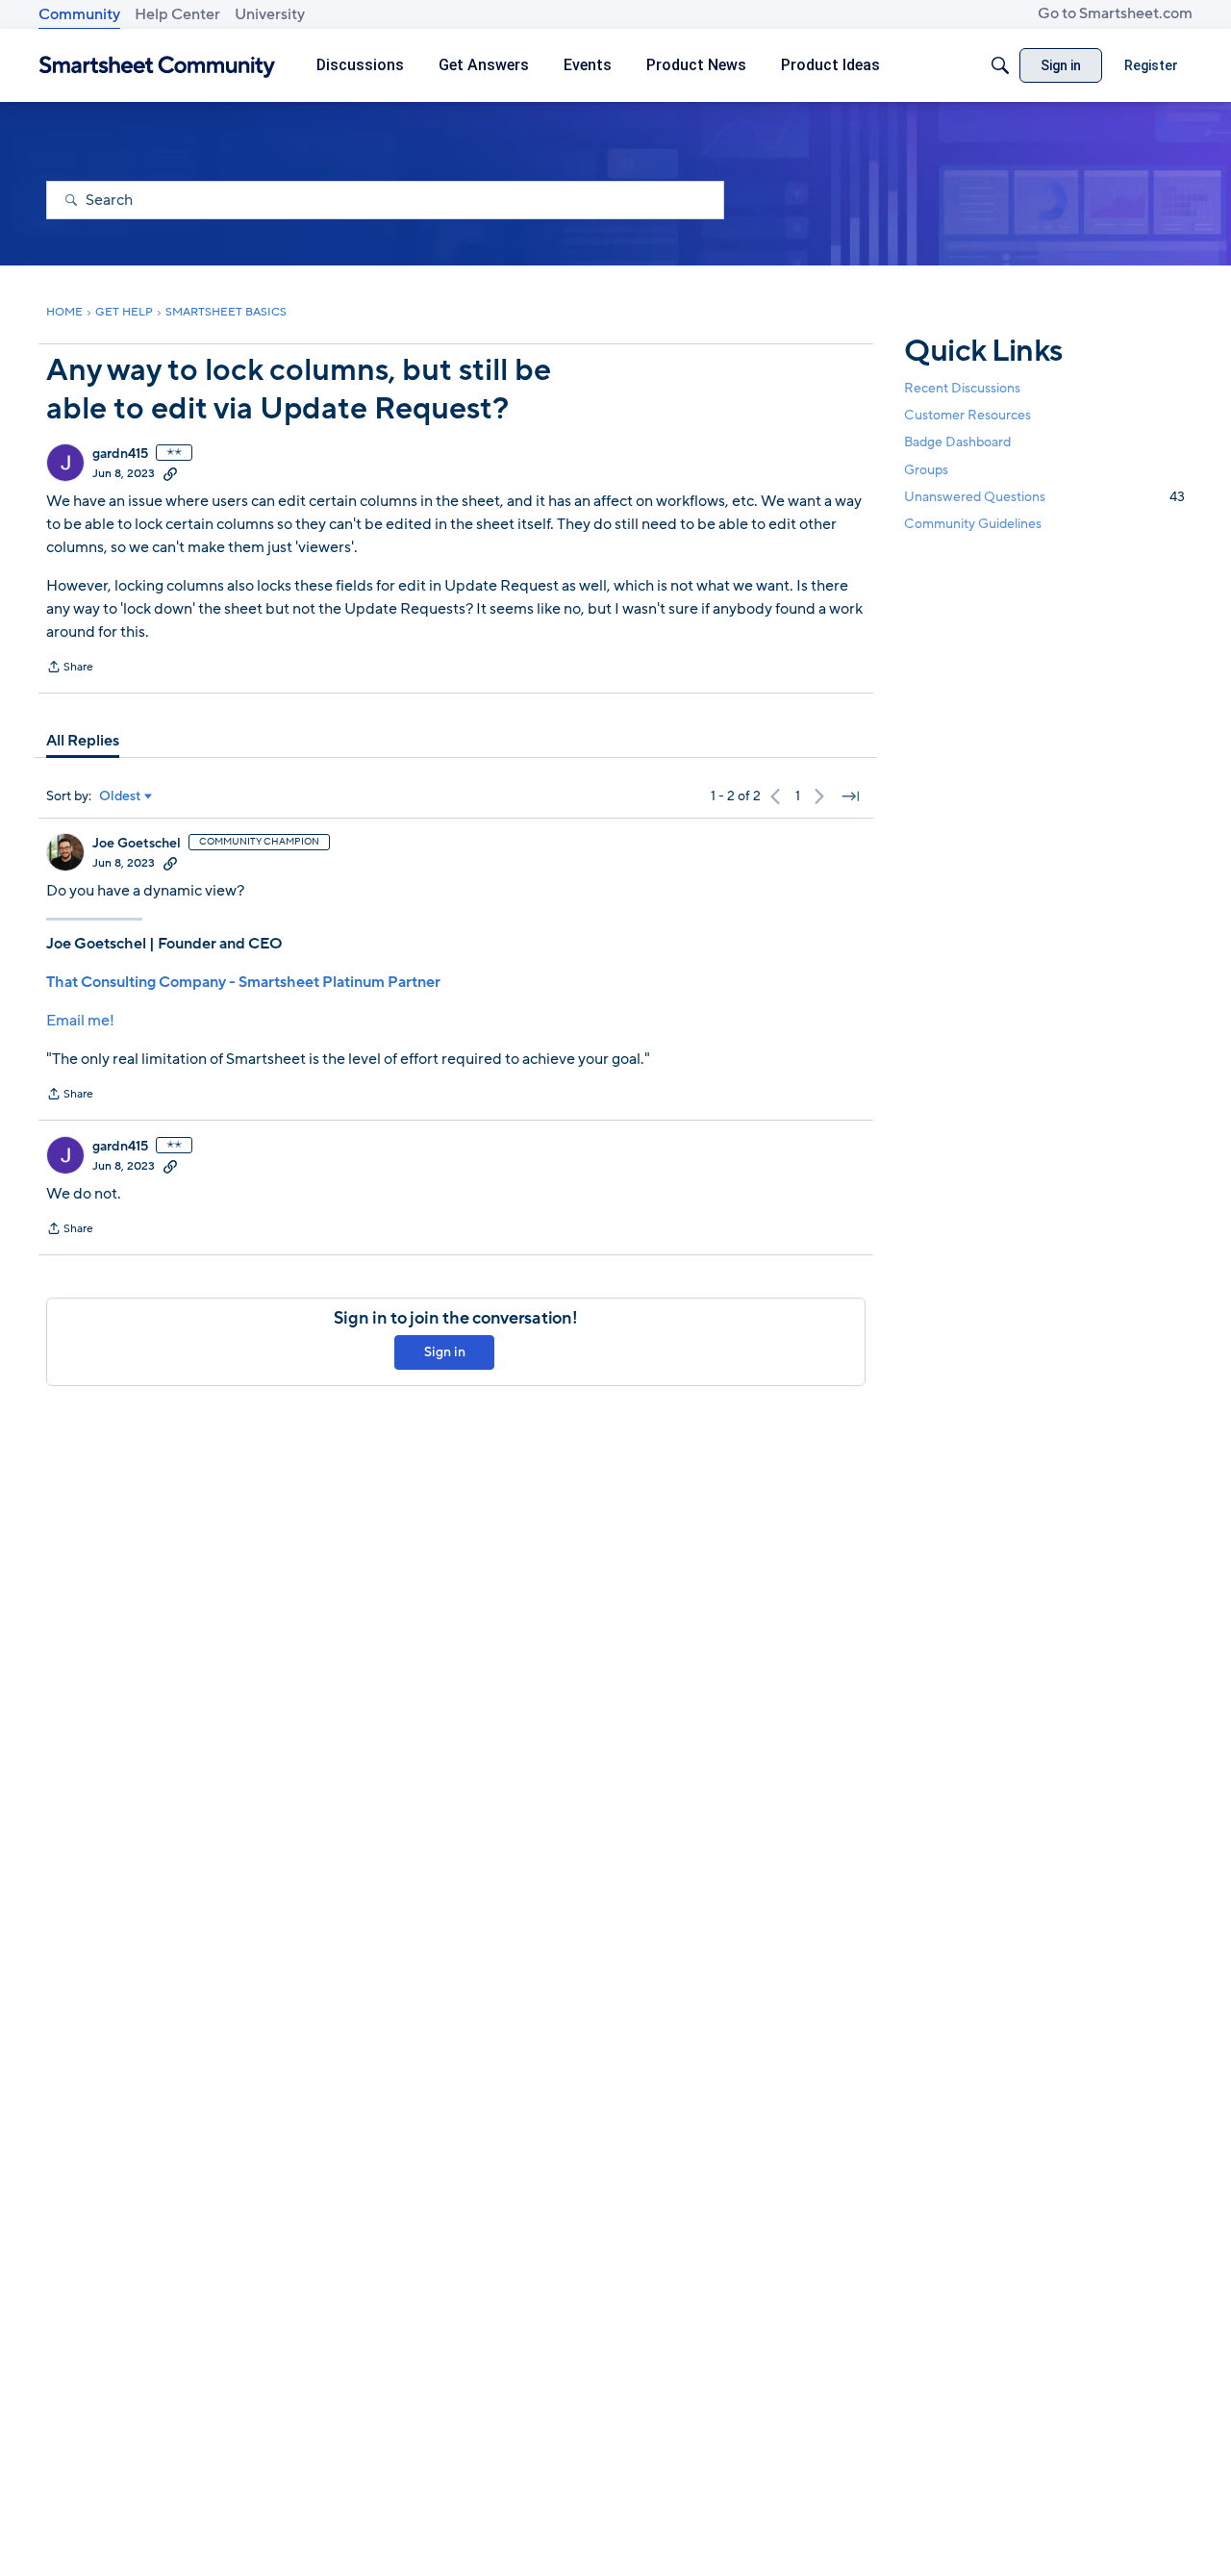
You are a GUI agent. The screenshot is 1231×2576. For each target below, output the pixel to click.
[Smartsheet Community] (157, 66)
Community (79, 14)
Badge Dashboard (957, 442)
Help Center (177, 14)
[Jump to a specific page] (850, 796)
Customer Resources (967, 415)
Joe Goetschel (137, 844)
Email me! (80, 1021)
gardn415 (120, 454)
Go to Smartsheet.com (1115, 13)
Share (70, 669)
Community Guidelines (973, 524)
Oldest (120, 796)
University (270, 14)
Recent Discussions (962, 388)
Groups (926, 469)
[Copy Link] (170, 473)
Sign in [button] (445, 1352)
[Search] (1000, 65)
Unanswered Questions (1044, 496)
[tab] (83, 741)
